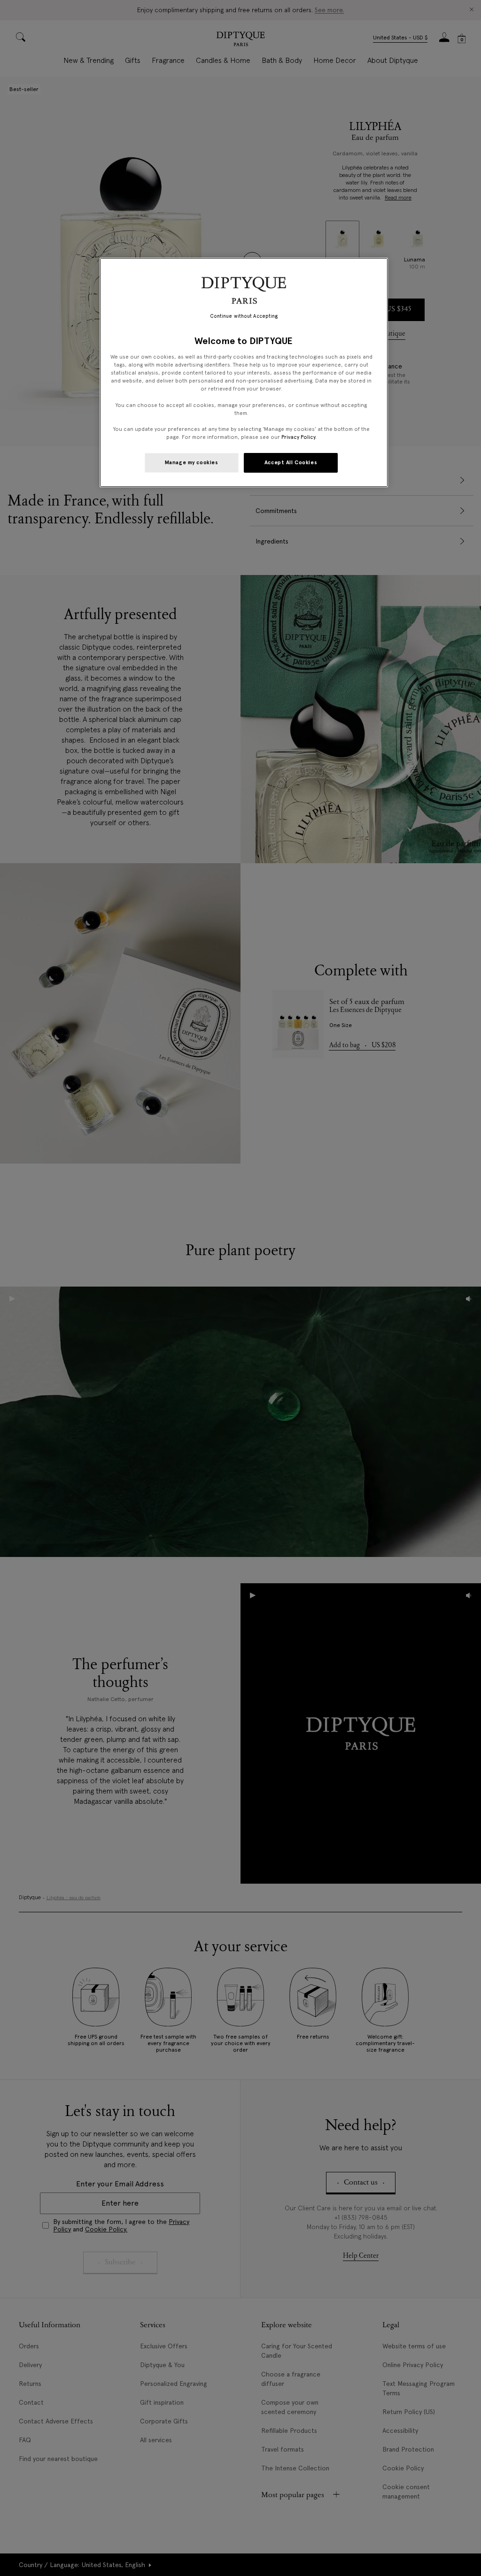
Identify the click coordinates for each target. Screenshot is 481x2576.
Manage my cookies (192, 462)
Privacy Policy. (299, 437)
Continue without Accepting (244, 316)
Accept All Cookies (291, 462)
